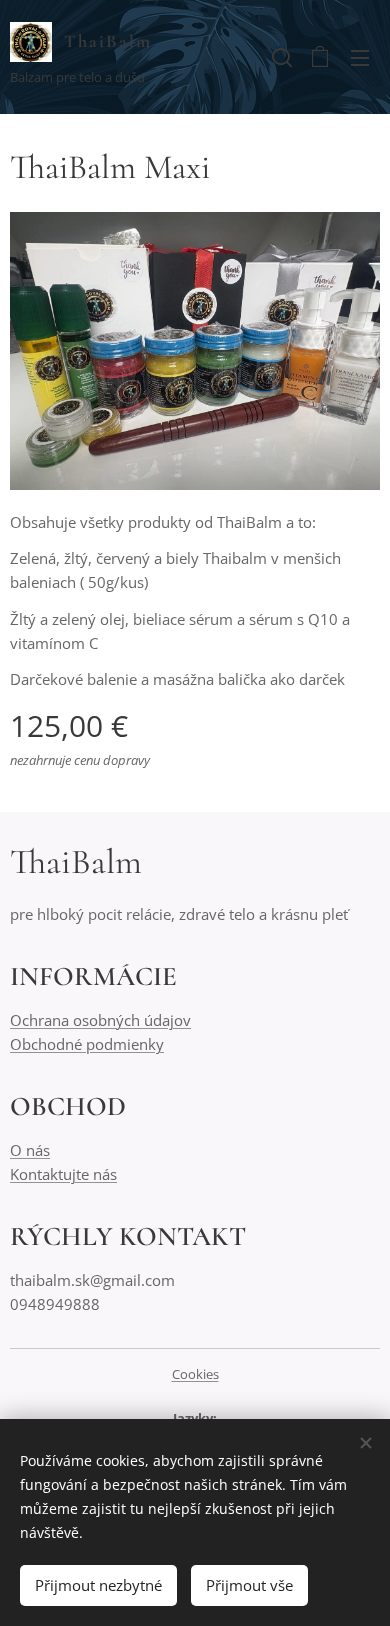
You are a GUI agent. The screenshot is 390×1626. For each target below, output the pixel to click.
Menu (360, 57)
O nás (30, 1150)
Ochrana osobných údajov (100, 1020)
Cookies (195, 1374)
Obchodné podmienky (87, 1044)
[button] (280, 57)
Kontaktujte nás (63, 1174)
